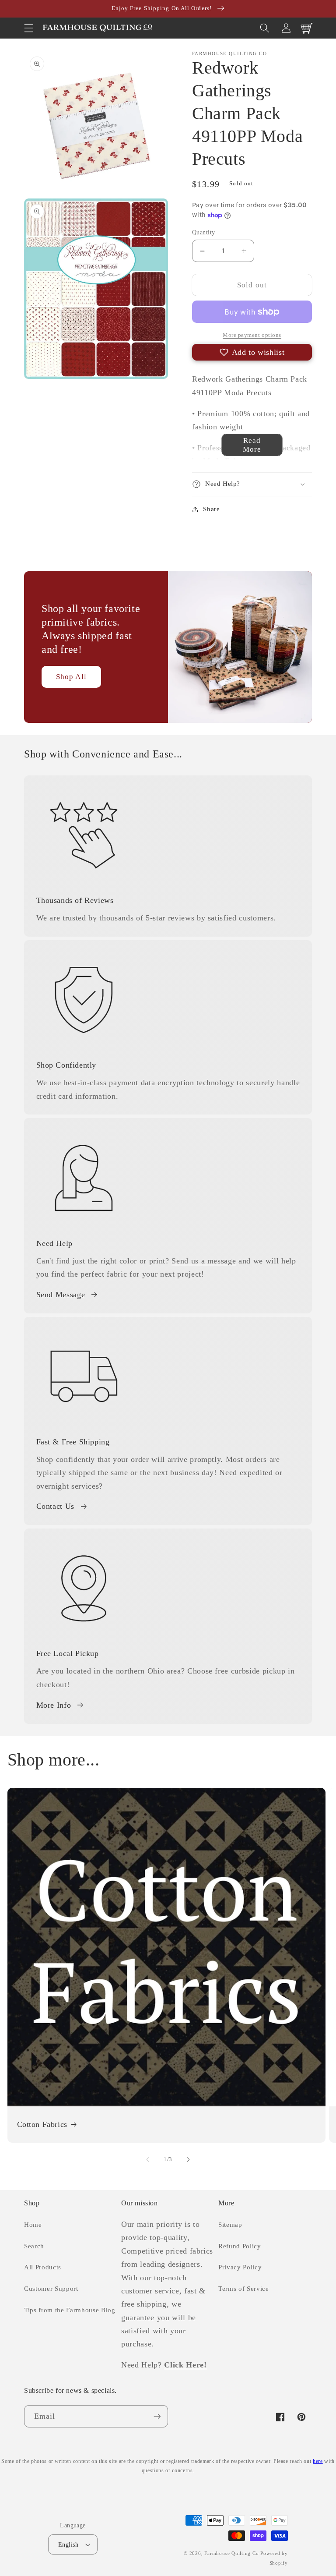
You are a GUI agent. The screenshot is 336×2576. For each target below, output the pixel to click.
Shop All (71, 677)
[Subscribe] (157, 2417)
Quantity (204, 232)
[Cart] (307, 28)
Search (34, 2246)
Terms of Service (244, 2288)
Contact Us (56, 1506)
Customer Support (51, 2288)
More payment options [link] (252, 335)
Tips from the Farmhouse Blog (70, 2310)
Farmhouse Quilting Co (231, 2553)
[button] (29, 28)
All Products (43, 2267)
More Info (54, 1705)
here (318, 2461)
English (68, 2544)
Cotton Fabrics (42, 2124)
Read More (252, 445)
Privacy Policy (240, 2267)
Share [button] (211, 509)
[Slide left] (148, 2159)
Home (33, 2224)
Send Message (61, 1295)
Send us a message (204, 1261)
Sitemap (230, 2224)
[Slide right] (188, 2159)
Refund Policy (240, 2246)
